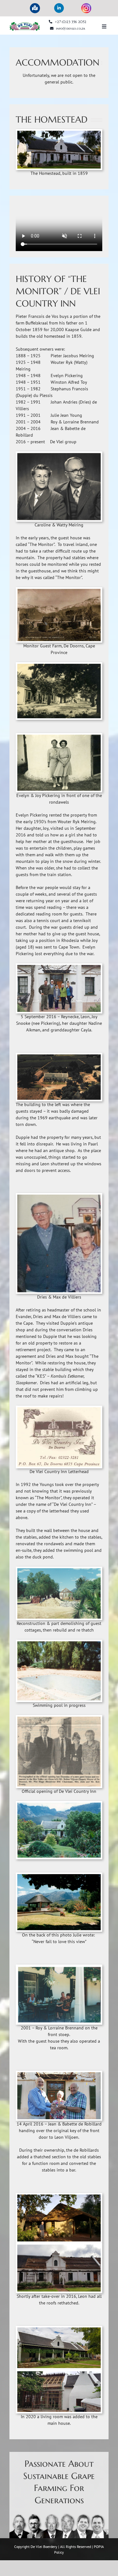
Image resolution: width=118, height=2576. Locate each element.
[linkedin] (59, 8)
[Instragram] (86, 8)
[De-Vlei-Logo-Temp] (25, 24)
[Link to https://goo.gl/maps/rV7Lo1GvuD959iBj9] (35, 8)
